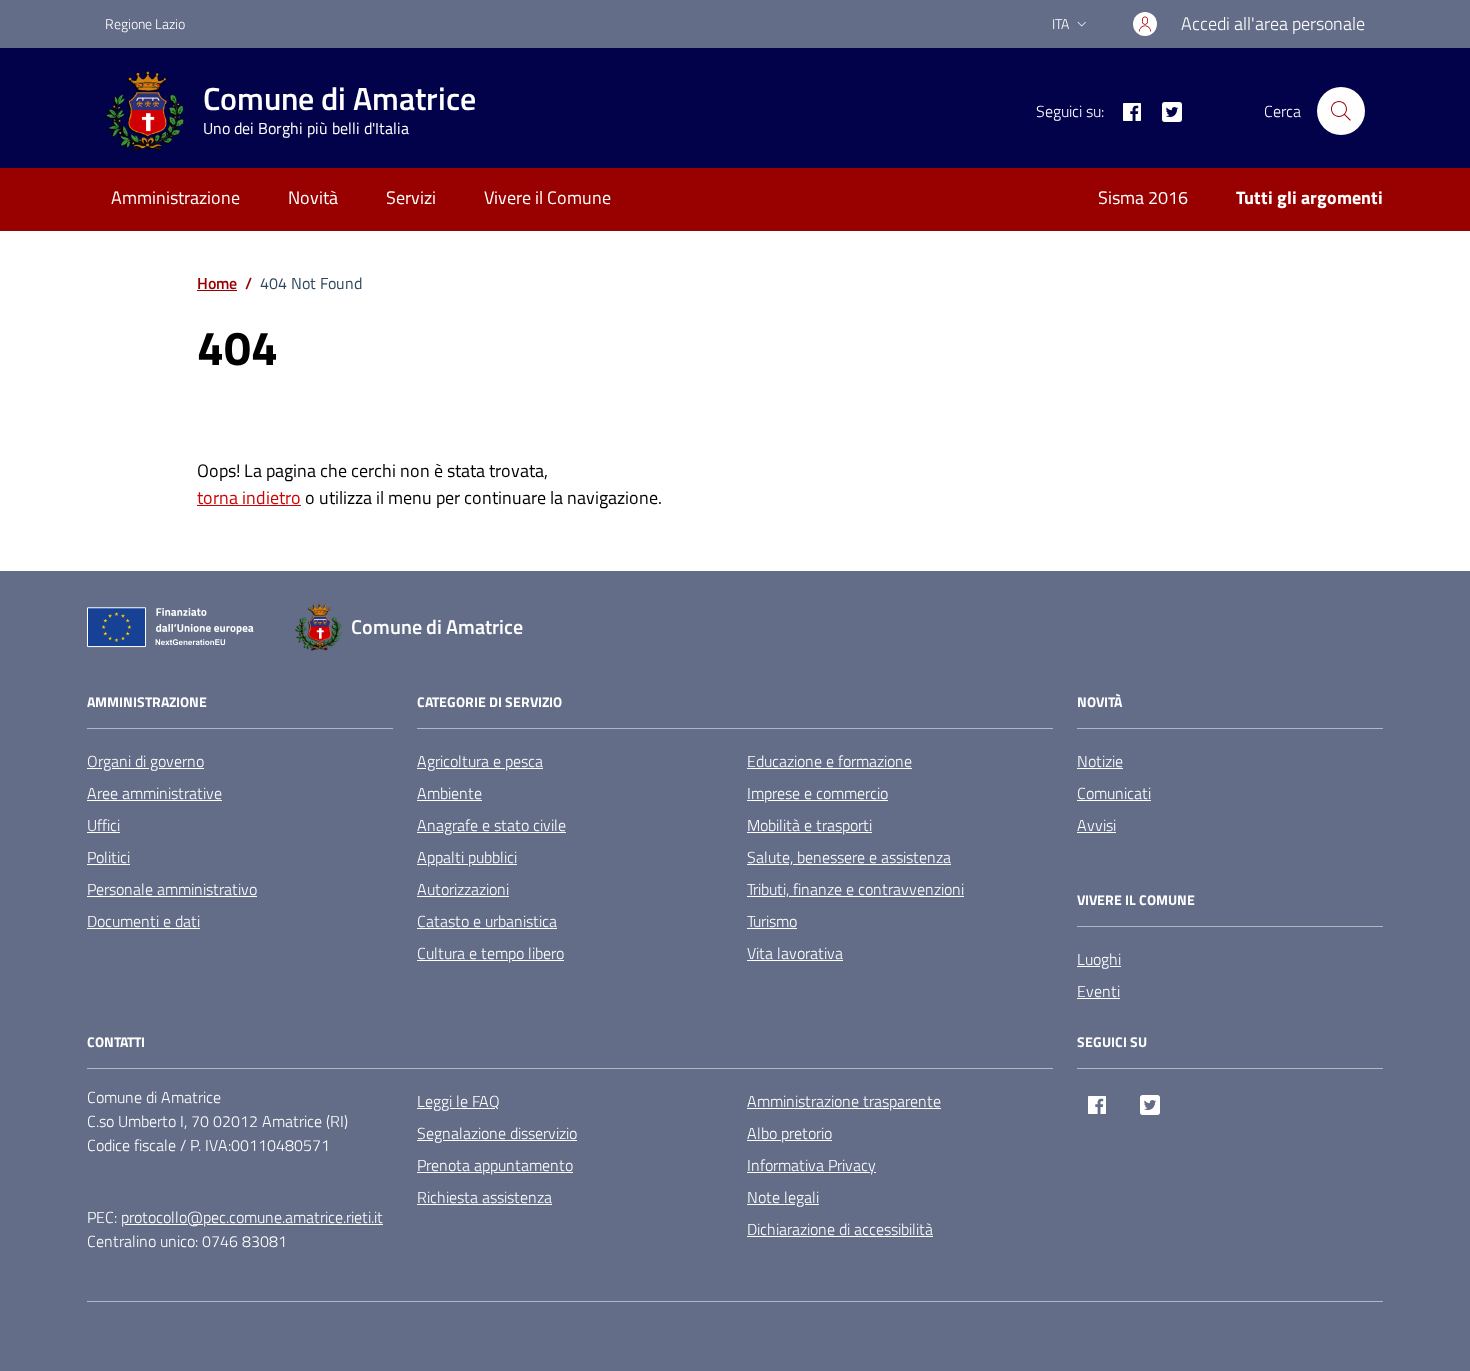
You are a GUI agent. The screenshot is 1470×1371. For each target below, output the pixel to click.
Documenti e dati (143, 921)
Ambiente (449, 793)
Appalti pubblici (467, 857)
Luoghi (1099, 959)
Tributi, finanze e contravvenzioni (855, 889)
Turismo (772, 921)
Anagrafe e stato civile (491, 825)
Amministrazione (175, 197)
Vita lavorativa (795, 953)
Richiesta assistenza (484, 1197)
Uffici (103, 825)
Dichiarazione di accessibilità (840, 1229)
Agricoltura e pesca (480, 761)
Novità (313, 197)
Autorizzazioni (463, 889)
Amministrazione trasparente (844, 1101)
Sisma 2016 (1143, 197)
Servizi (411, 197)
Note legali (783, 1197)
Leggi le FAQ (458, 1101)
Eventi (1098, 991)
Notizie (1100, 761)
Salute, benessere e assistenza (849, 857)
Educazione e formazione (829, 761)
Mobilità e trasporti (809, 825)
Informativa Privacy (811, 1165)
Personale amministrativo (172, 889)
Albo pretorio (789, 1133)
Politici (108, 857)
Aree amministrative (154, 793)
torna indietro (249, 497)
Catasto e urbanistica (487, 921)
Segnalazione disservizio (497, 1133)
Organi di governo (145, 761)
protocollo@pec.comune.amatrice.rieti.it (252, 1217)
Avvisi (1096, 825)
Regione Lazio (145, 23)
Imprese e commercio (817, 793)
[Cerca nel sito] (1341, 111)
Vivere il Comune (547, 197)
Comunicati (1114, 793)
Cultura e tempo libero (490, 953)
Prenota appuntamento (495, 1165)
